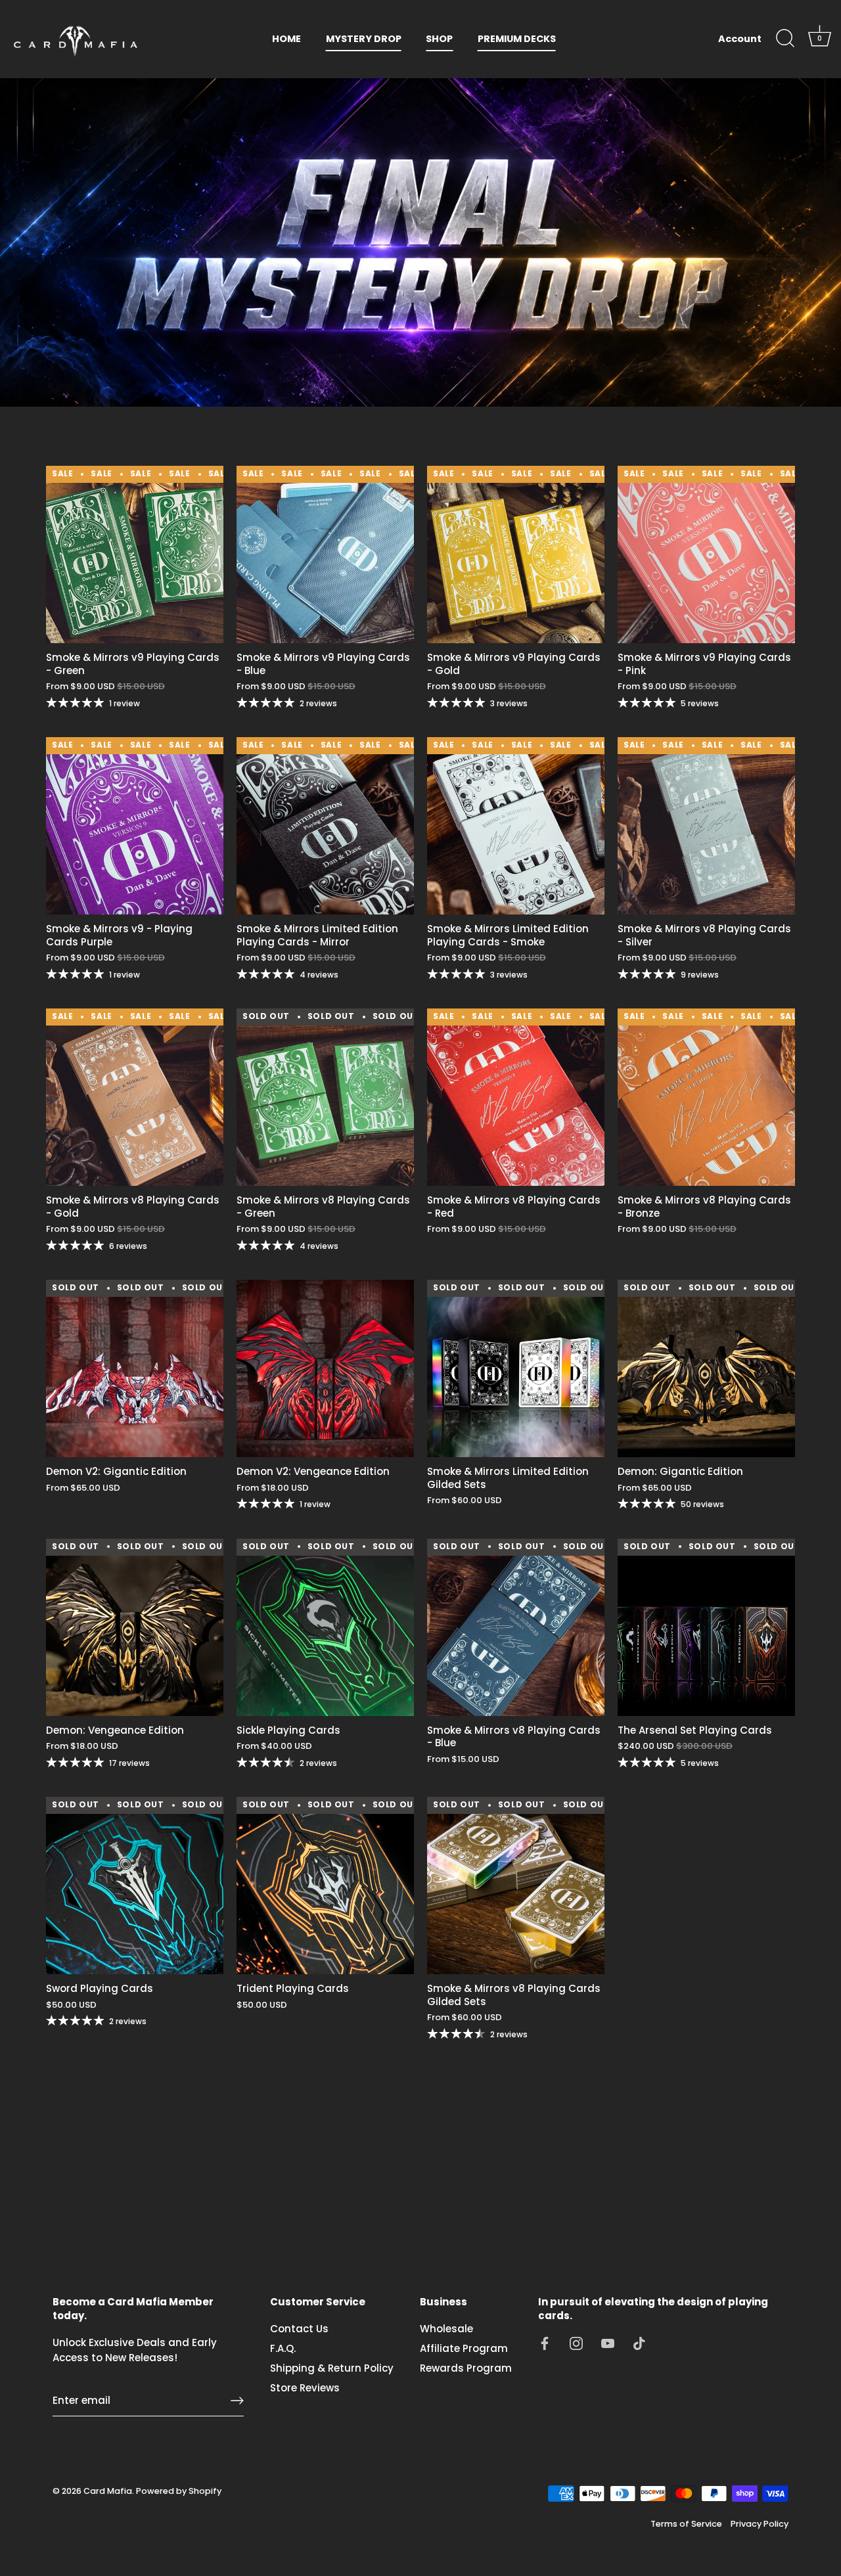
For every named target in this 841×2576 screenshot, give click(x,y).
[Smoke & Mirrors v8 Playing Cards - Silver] (706, 826)
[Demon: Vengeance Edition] (135, 1627)
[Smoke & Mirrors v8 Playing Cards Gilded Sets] (516, 1886)
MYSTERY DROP (364, 39)
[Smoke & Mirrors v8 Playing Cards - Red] (516, 1097)
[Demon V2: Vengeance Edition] (325, 1368)
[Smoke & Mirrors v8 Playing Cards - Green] (325, 1097)
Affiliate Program (464, 2348)
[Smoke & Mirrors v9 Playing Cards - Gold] (516, 554)
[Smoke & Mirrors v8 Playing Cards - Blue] (516, 1627)
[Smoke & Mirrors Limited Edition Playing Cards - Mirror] (325, 826)
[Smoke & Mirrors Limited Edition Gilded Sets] (516, 1368)
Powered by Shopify (179, 2491)
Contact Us (299, 2329)
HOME (286, 39)
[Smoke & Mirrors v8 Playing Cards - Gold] (135, 1097)
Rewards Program (466, 2368)
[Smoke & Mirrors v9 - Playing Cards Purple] (135, 826)
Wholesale (446, 2329)
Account (740, 39)
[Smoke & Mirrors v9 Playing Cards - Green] (135, 554)
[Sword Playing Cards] (135, 1886)
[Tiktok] (639, 2342)
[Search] (785, 39)
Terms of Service (686, 2524)
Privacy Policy (760, 2524)
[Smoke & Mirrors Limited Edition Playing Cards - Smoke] (516, 826)
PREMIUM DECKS (517, 39)
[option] (420, 242)
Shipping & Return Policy (332, 2368)
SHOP (439, 39)
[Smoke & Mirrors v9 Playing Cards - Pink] (706, 554)
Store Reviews (305, 2388)
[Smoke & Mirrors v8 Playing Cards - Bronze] (706, 1097)
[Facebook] (545, 2342)
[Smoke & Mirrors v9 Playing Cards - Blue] (325, 554)
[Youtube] (608, 2342)
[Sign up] (237, 2401)
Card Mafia (108, 2491)
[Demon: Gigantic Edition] (706, 1368)
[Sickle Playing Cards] (325, 1627)
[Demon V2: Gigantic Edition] (135, 1368)
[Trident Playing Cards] (325, 1886)
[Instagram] (576, 2342)
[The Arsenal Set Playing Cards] (706, 1627)
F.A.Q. (283, 2348)
